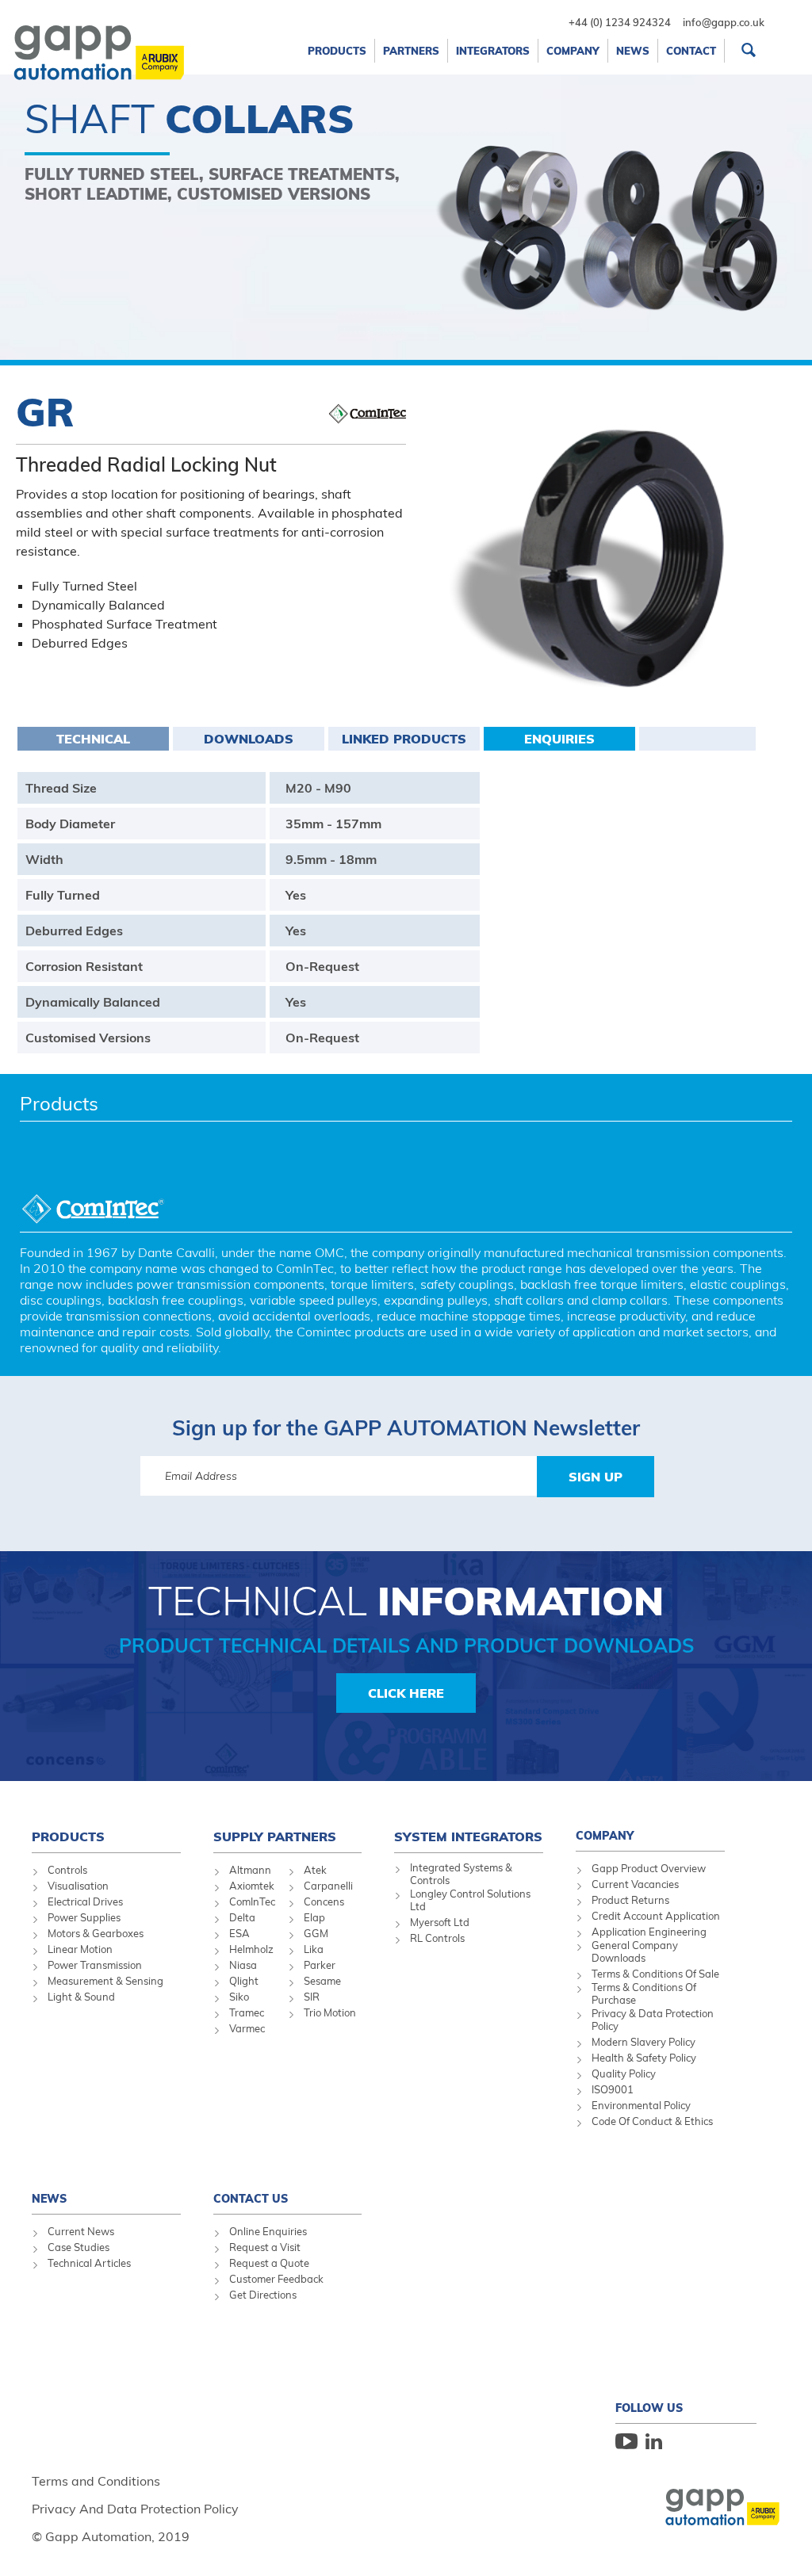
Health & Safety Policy (644, 2058)
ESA (239, 1933)
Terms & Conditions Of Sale (655, 1974)
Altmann (250, 1870)
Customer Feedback (276, 2279)
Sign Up (596, 1477)
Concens (324, 1901)
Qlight (244, 1981)
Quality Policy (624, 2073)
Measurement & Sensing (105, 1981)
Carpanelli (328, 1886)
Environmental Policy (641, 2105)
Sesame (322, 1981)
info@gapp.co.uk (724, 22)
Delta (242, 1917)
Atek (315, 1870)
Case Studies (79, 2247)
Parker (320, 1965)
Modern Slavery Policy (643, 2042)
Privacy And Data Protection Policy (135, 2509)
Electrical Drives (85, 1901)
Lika (314, 1949)
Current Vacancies (635, 1884)
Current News (81, 2231)
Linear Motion (80, 1949)
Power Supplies (84, 1917)
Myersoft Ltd (440, 1922)
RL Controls (437, 1938)
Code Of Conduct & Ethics (652, 2121)
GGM (316, 1933)
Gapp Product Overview (649, 1868)
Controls (67, 1870)
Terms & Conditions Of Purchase (644, 1993)
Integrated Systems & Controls (461, 1874)
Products (59, 1103)
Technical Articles (89, 2263)
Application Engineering (649, 1932)
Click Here (406, 1693)
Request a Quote (269, 2263)
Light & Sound (81, 1997)
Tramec (247, 2012)
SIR (312, 1997)
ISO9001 (613, 2089)
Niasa (243, 1965)
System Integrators (468, 1836)
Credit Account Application (656, 1916)
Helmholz (251, 1949)
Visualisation (78, 1886)
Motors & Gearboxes (96, 1933)
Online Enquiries (268, 2231)
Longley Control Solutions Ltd (470, 1900)
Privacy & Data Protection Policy (653, 2020)
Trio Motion (330, 2012)
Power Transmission (95, 1965)
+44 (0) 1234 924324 (620, 22)
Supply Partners (275, 1836)
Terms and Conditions (96, 2481)
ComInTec (252, 1901)
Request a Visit (265, 2247)
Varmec (247, 2028)
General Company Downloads (635, 1951)
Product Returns (630, 1900)
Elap (314, 1917)
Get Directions (263, 2295)
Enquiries (559, 739)
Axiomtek (252, 1886)
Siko (239, 1997)
